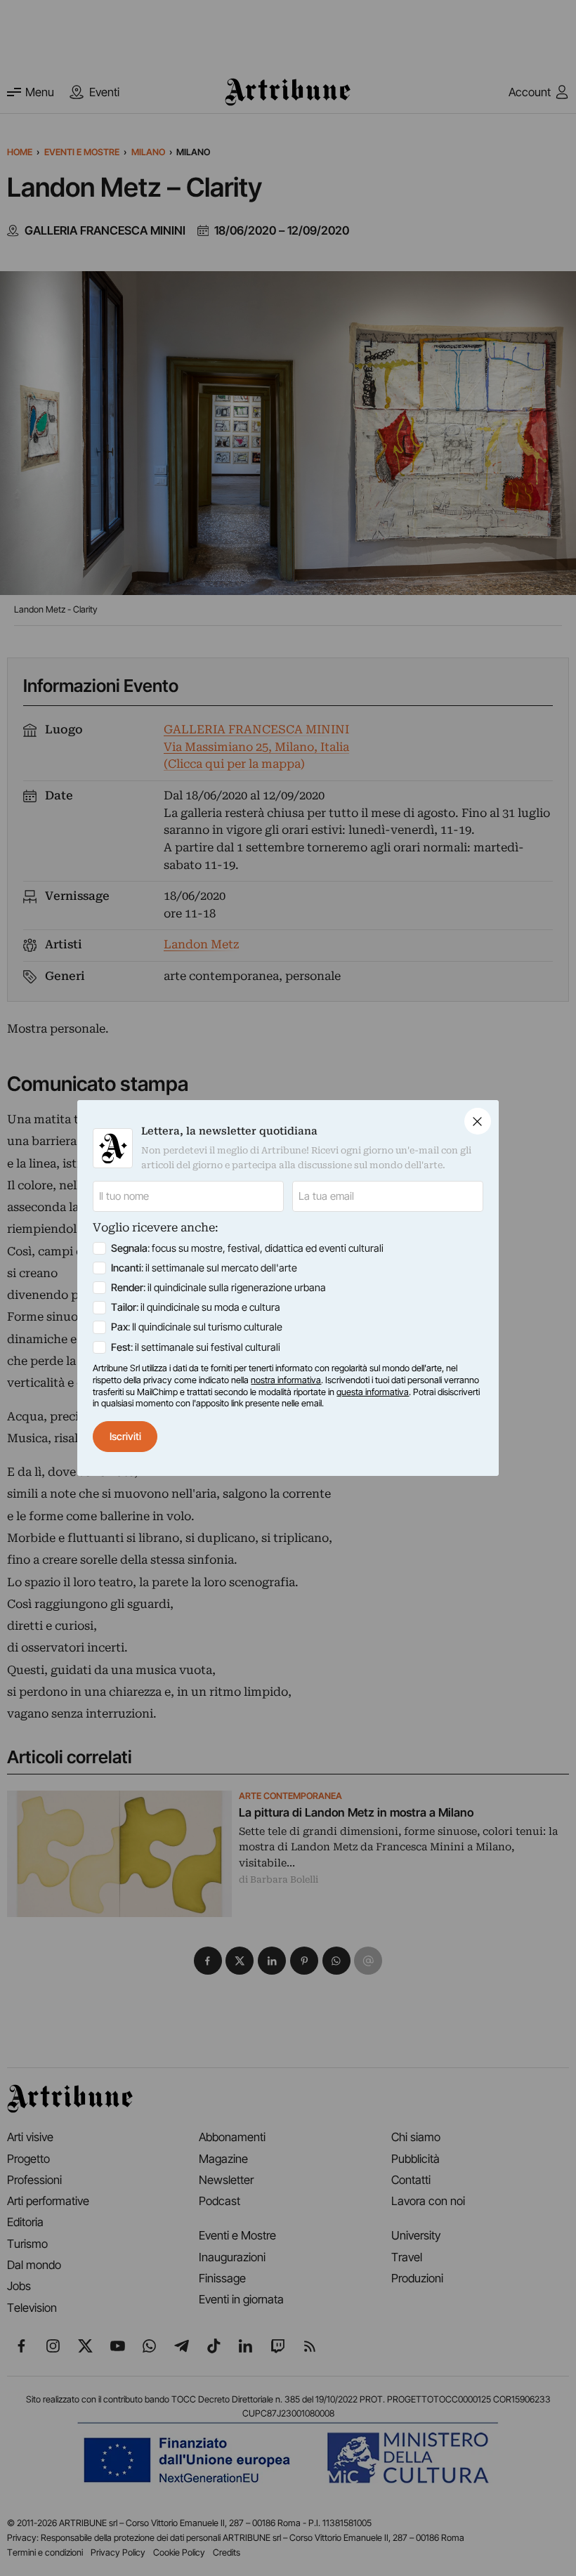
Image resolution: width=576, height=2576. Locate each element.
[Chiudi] (478, 1121)
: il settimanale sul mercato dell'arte (204, 1268)
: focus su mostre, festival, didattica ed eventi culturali (247, 1248)
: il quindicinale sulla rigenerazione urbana (218, 1288)
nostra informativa (286, 1380)
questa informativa (373, 1392)
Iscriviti (125, 1437)
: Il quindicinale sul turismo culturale (197, 1327)
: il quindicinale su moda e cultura (196, 1307)
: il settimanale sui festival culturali (196, 1347)
